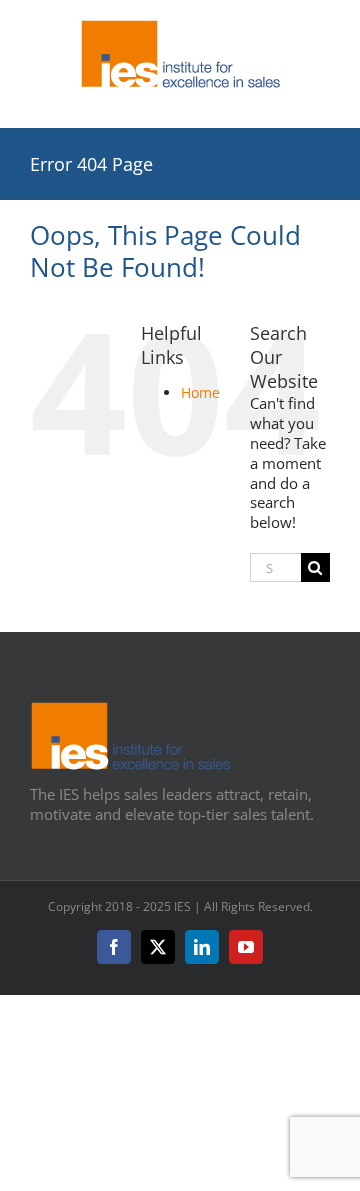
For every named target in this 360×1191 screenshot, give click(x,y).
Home (200, 392)
